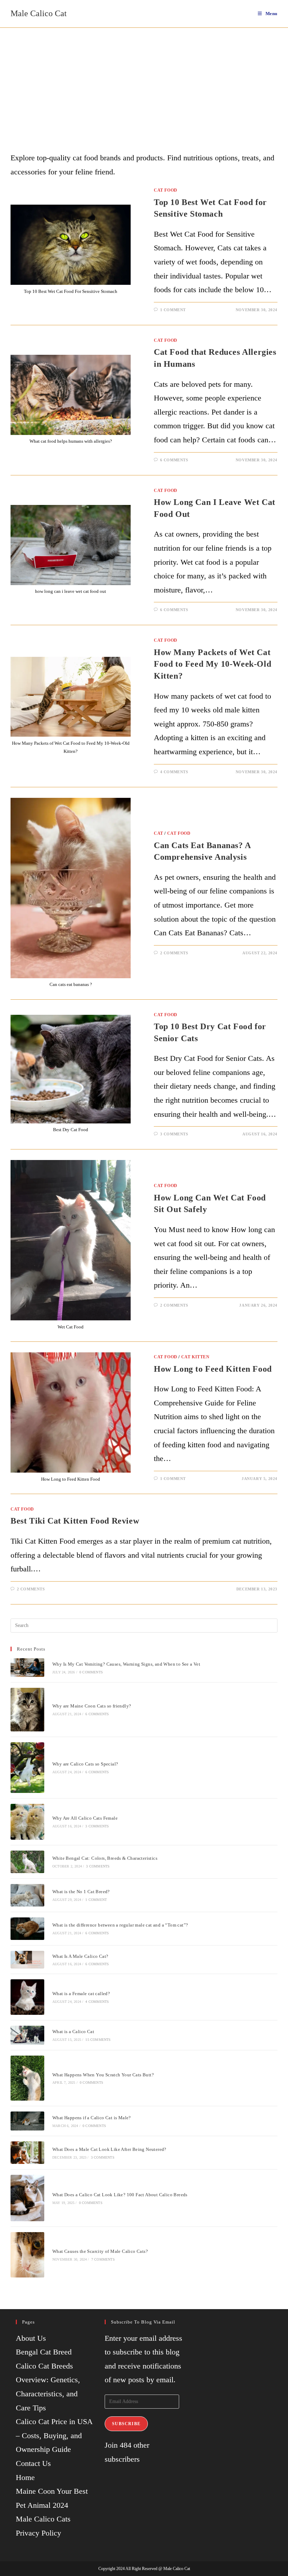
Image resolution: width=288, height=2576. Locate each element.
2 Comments (174, 953)
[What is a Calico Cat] (27, 2035)
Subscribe (126, 2424)
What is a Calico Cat (73, 2032)
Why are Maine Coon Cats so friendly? (92, 1706)
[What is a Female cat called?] (27, 1997)
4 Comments (174, 772)
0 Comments (91, 1672)
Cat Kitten (195, 1357)
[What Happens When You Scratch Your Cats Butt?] (27, 2078)
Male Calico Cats (43, 2519)
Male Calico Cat (39, 13)
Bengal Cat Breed (44, 2352)
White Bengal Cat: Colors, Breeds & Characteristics (105, 1858)
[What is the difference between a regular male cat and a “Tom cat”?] (27, 1929)
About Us (31, 2338)
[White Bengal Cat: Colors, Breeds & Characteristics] (27, 1862)
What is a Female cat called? (81, 1994)
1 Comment (173, 310)
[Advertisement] (144, 81)
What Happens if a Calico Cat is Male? (92, 2118)
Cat (159, 833)
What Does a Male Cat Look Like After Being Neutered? (109, 2149)
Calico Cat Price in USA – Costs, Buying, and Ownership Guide (54, 2435)
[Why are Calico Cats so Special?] (27, 1768)
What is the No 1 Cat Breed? (81, 1892)
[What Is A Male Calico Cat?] (27, 1960)
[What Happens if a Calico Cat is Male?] (27, 2121)
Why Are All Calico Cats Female (85, 1818)
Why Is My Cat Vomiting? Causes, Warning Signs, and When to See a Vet (126, 1664)
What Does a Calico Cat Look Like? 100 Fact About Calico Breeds (120, 2195)
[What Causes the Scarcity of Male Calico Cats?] (27, 2255)
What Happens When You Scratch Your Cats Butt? (103, 2075)
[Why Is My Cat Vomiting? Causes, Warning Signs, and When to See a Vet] (27, 1667)
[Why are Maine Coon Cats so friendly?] (27, 1710)
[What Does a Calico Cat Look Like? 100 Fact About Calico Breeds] (27, 2198)
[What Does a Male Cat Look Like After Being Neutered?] (27, 2153)
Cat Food (166, 190)
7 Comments (103, 2259)
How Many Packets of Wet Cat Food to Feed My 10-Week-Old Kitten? (212, 664)
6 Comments (174, 460)
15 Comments (98, 2040)
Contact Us (33, 2463)
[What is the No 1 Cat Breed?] (27, 1895)
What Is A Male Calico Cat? (80, 1956)
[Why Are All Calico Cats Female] (27, 1822)
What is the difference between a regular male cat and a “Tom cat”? (120, 1925)
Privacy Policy (38, 2533)
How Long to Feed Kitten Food (213, 1369)
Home (25, 2477)
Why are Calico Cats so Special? (85, 1764)
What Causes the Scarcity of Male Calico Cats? (100, 2251)
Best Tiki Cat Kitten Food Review (75, 1521)
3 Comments (174, 1134)
